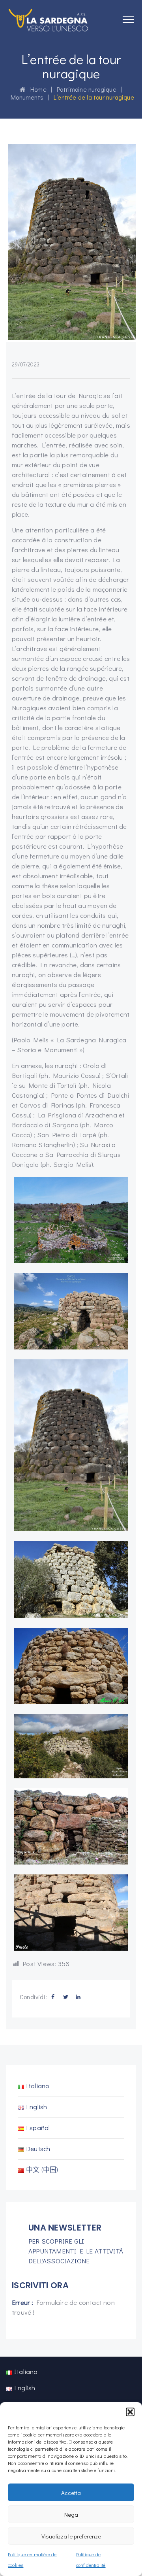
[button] (130, 2412)
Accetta (71, 2493)
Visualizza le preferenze (71, 2536)
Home (36, 89)
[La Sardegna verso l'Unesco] (49, 20)
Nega (71, 2514)
